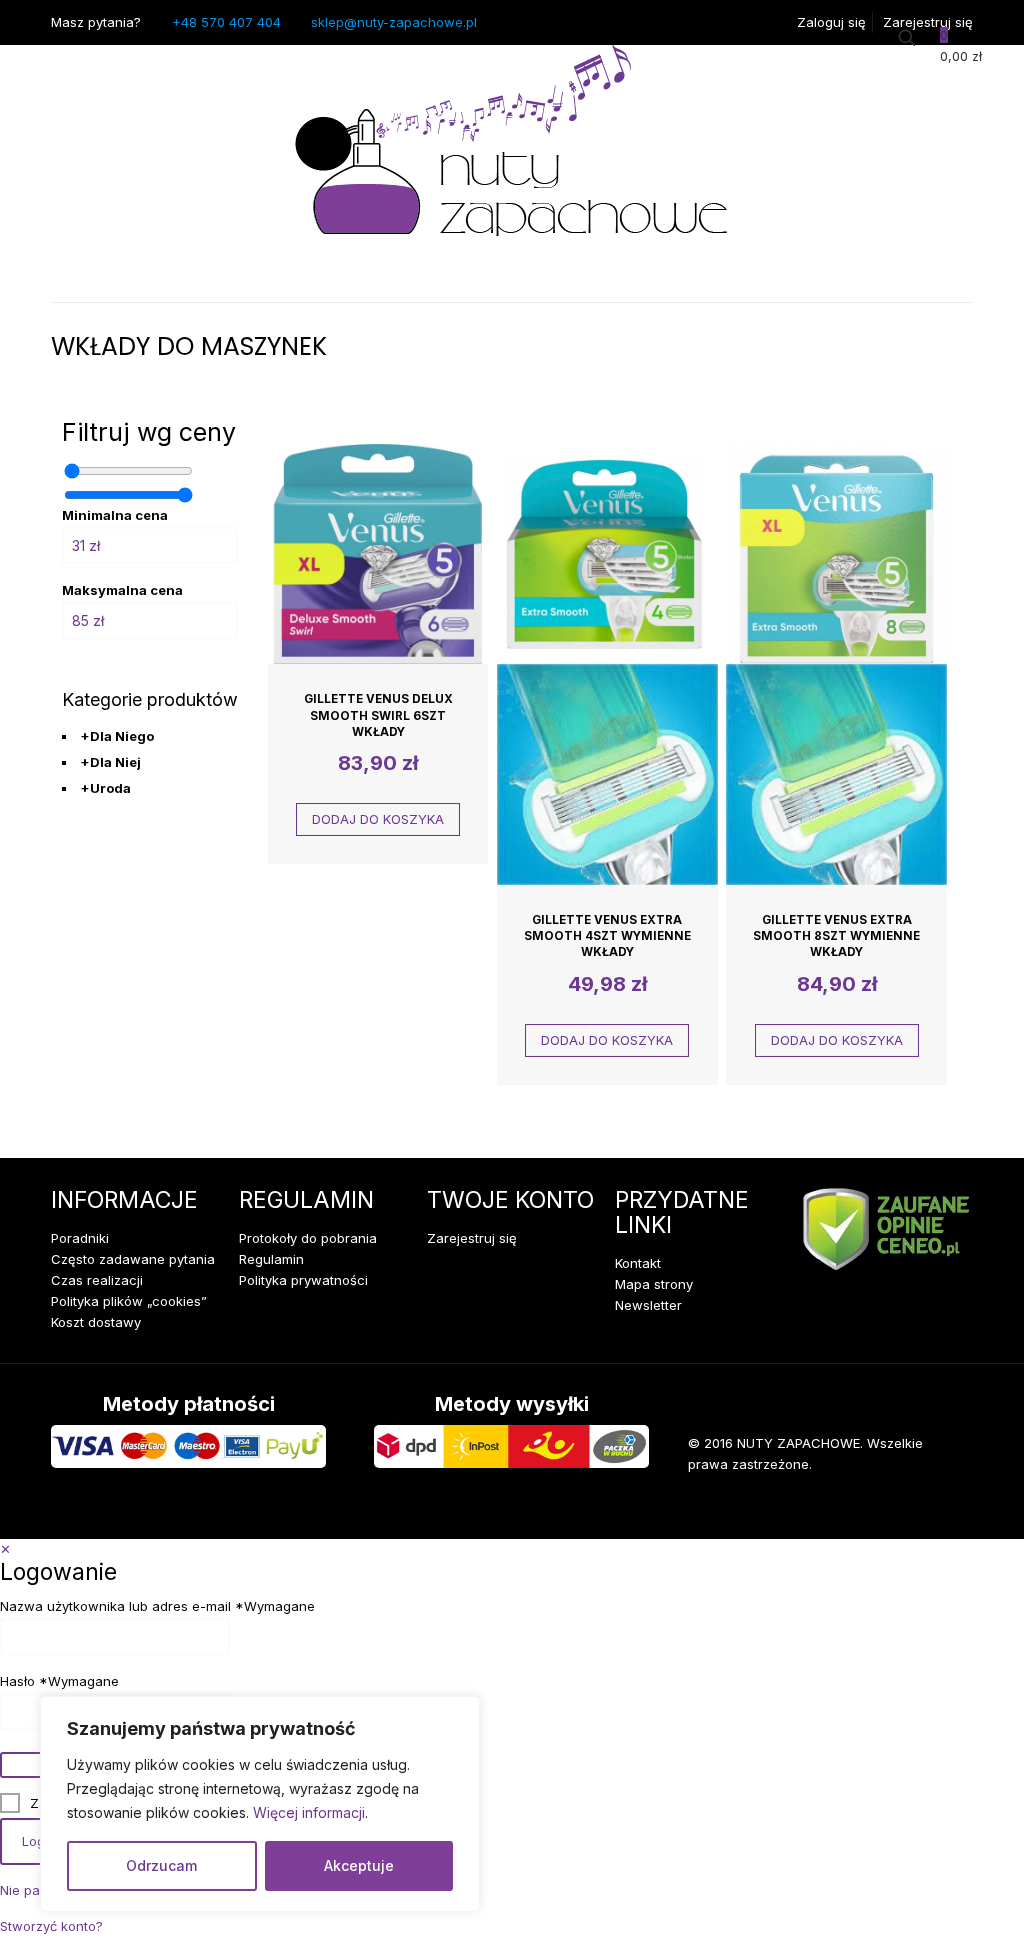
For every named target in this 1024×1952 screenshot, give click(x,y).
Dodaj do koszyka (378, 819)
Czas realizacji (97, 1280)
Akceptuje (359, 1865)
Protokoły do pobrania (308, 1238)
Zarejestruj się (928, 22)
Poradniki (80, 1238)
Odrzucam (161, 1865)
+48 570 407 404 (226, 22)
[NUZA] (512, 145)
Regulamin (271, 1259)
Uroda (105, 788)
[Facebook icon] (862, 1509)
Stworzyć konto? (51, 1926)
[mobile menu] (68, 274)
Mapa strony (654, 1284)
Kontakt (638, 1263)
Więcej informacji (309, 1812)
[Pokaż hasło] (22, 1765)
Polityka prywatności (303, 1280)
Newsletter (648, 1305)
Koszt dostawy (96, 1322)
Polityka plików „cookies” (129, 1301)
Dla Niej (110, 762)
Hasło (59, 1681)
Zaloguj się (831, 22)
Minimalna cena (115, 515)
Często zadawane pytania (133, 1259)
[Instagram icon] (923, 1509)
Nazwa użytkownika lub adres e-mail (157, 1606)
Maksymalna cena (122, 590)
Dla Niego (117, 736)
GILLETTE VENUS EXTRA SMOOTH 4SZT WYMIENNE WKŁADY (607, 936)
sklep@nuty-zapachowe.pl (394, 22)
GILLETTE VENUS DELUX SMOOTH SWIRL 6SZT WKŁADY (378, 715)
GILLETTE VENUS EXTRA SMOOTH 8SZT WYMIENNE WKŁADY (836, 936)
